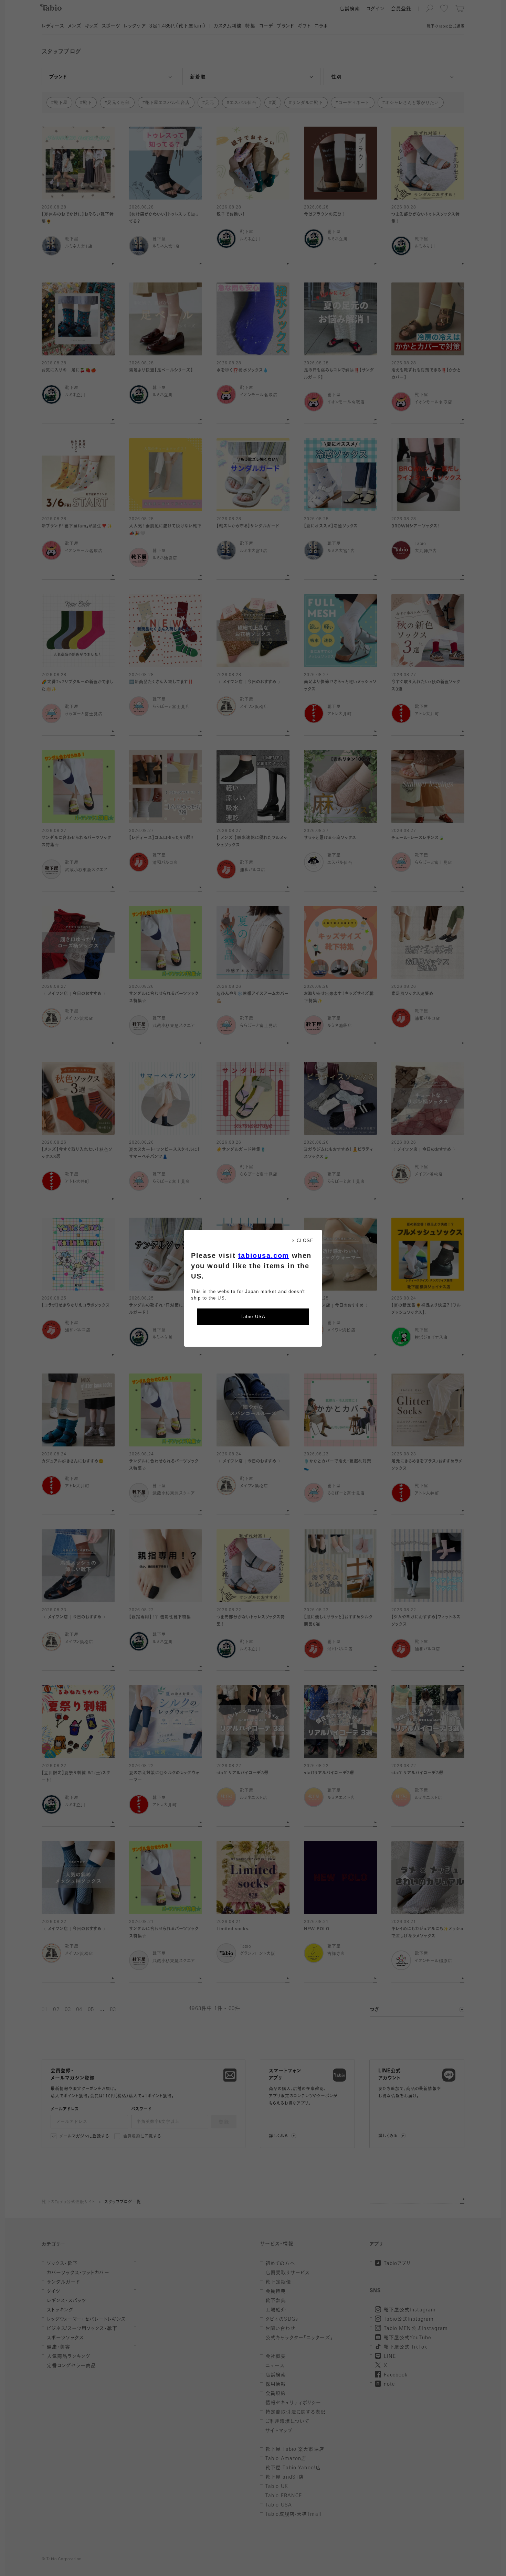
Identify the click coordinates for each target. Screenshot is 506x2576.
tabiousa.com (264, 1255)
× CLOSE (303, 1241)
